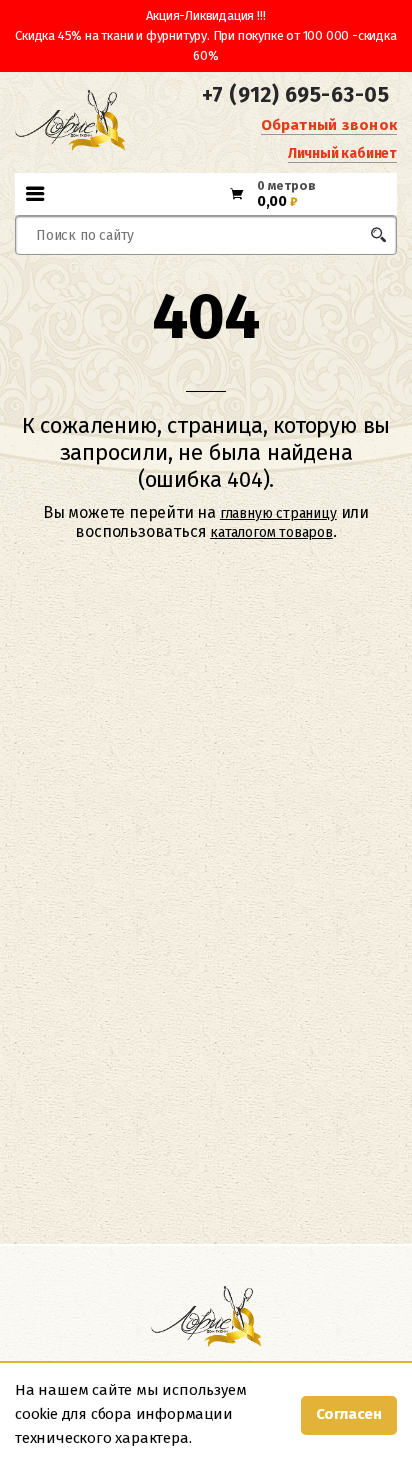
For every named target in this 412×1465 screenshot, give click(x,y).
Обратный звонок (329, 125)
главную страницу (278, 513)
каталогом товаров (271, 532)
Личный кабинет (342, 153)
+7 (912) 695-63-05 (295, 95)
